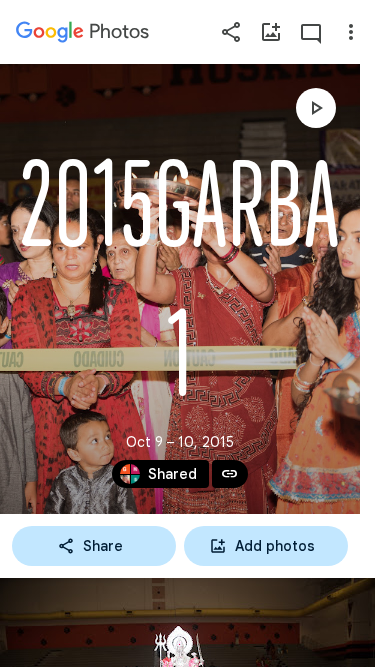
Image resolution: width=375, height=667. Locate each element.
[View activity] (311, 32)
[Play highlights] (316, 108)
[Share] (231, 32)
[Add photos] (271, 32)
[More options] (351, 32)
